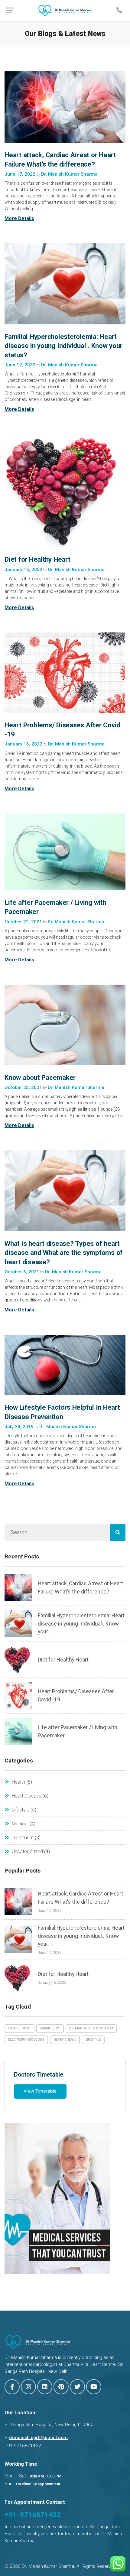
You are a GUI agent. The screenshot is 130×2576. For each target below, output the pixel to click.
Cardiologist (19, 2028)
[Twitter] (77, 2387)
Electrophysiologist (26, 2040)
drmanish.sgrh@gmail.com (38, 2438)
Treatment (23, 1838)
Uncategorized (27, 1852)
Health (18, 1782)
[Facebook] (12, 2387)
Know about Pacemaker (40, 1077)
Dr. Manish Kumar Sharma (91, 2028)
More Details (19, 218)
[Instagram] (28, 2387)
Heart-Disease (65, 2040)
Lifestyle (21, 1810)
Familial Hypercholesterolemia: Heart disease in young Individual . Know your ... (81, 1624)
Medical (20, 1824)
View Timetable (40, 2091)
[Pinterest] (61, 2387)
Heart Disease (27, 1796)
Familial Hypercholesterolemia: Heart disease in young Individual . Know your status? (63, 346)
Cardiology (50, 2028)
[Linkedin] (45, 2387)
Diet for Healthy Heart (37, 559)
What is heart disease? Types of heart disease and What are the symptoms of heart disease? (64, 1252)
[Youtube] (94, 2387)
